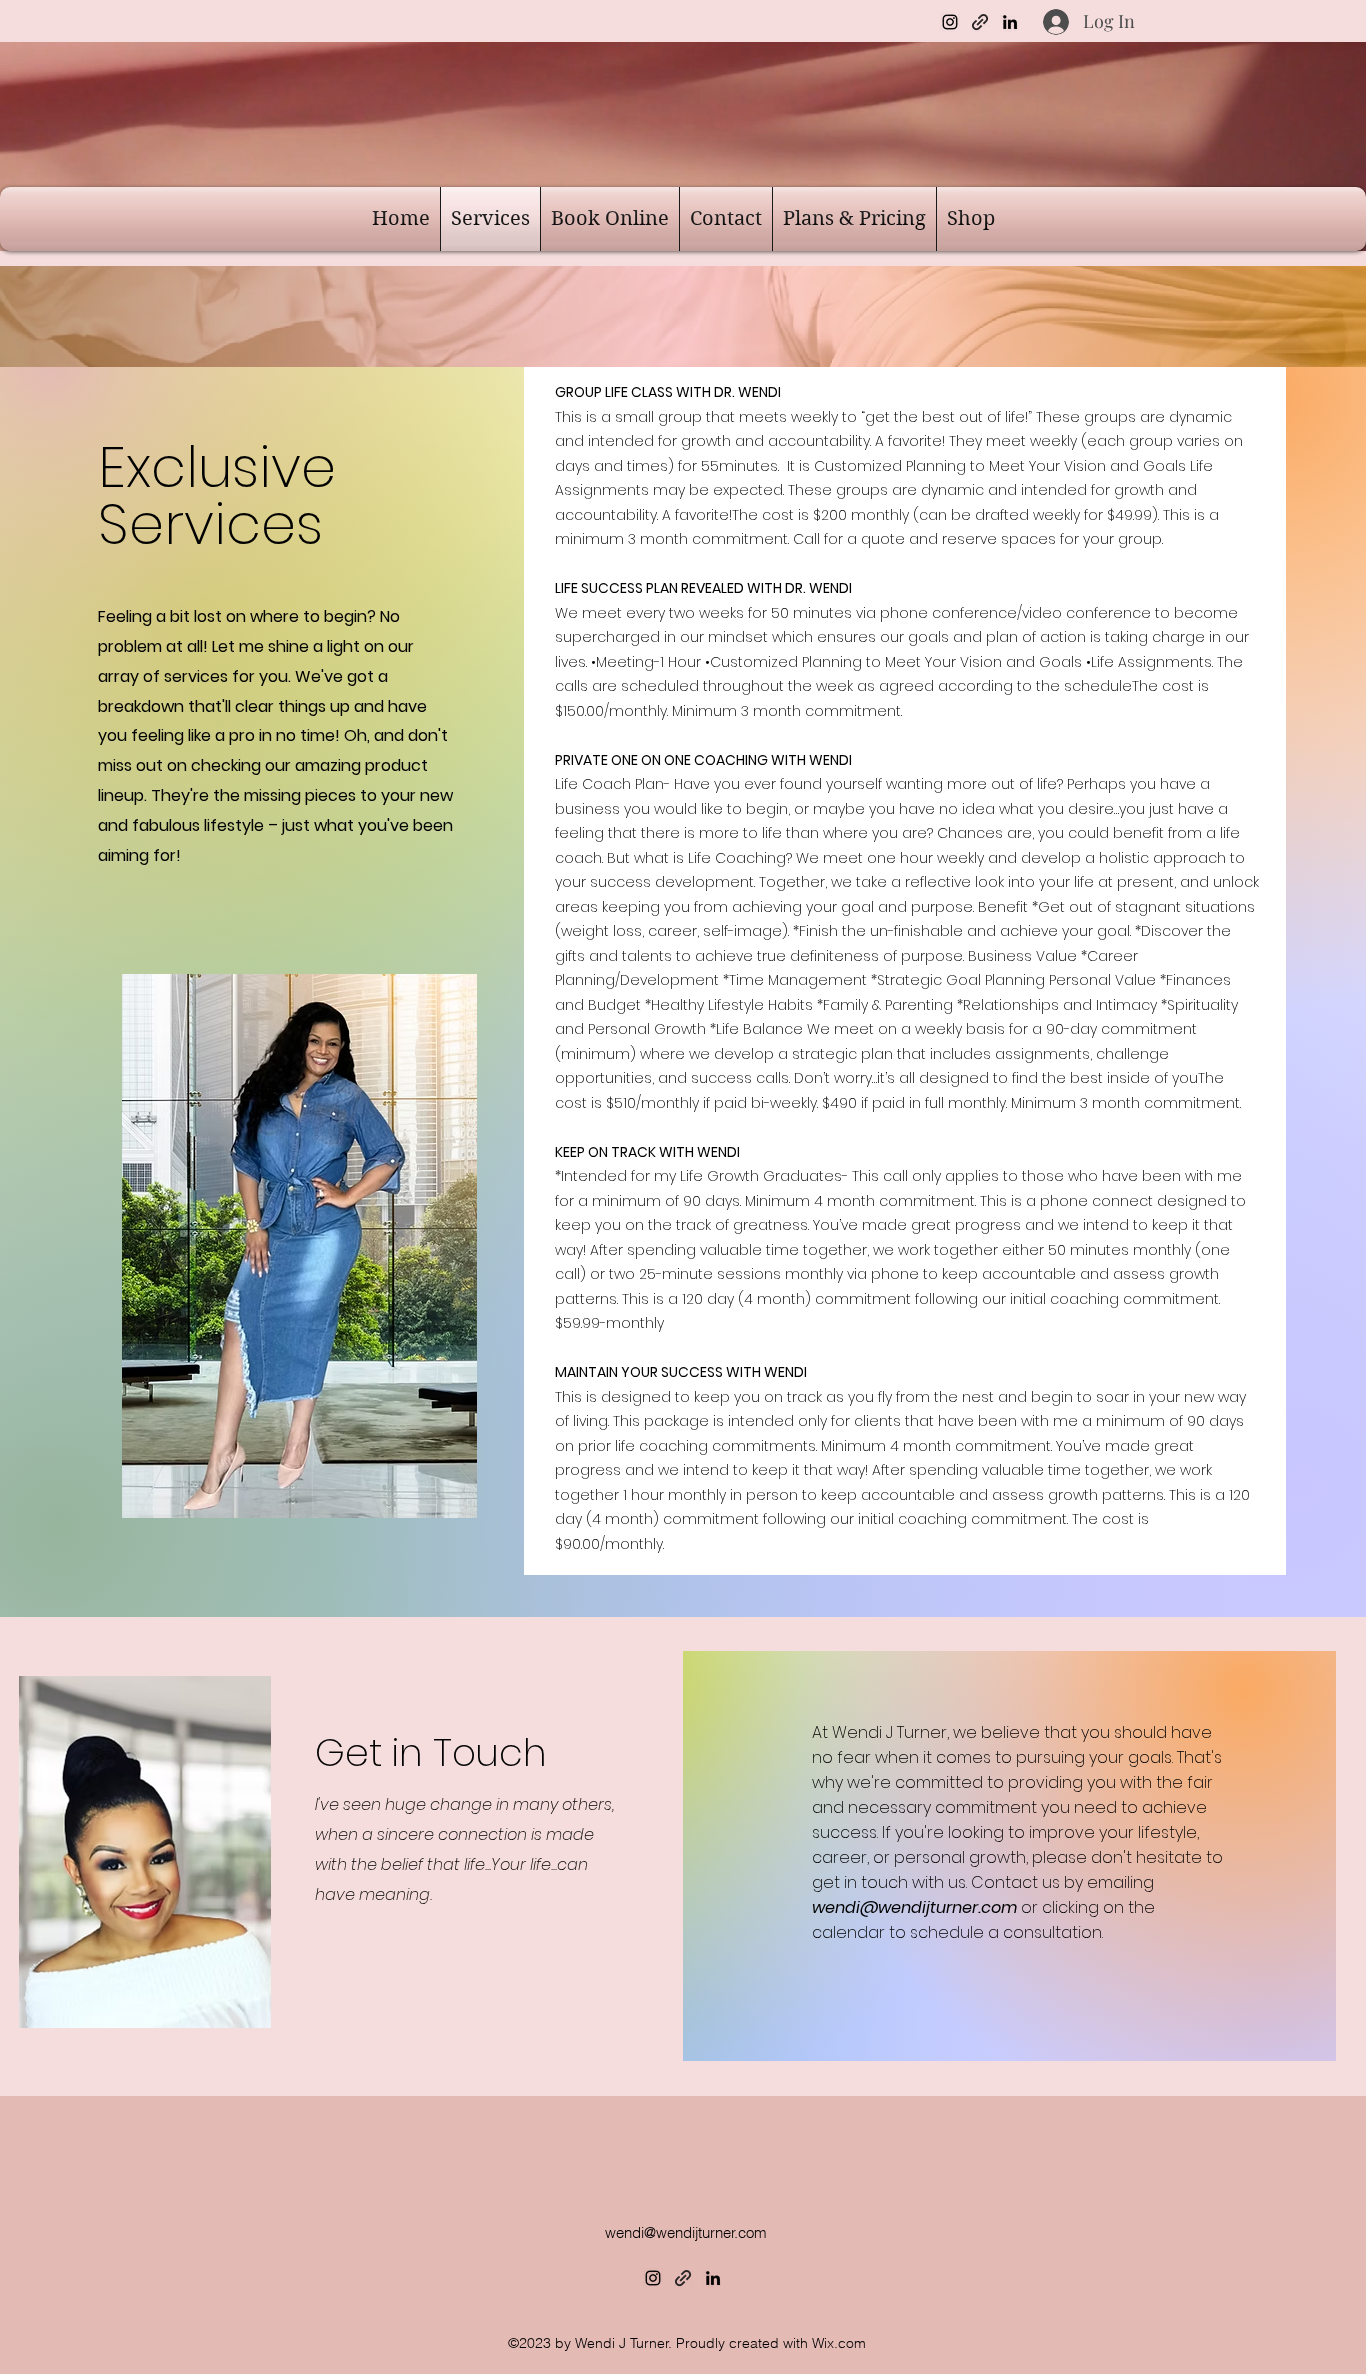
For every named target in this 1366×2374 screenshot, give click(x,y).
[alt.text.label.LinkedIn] (1010, 22)
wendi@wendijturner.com (914, 1907)
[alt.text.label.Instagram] (950, 22)
